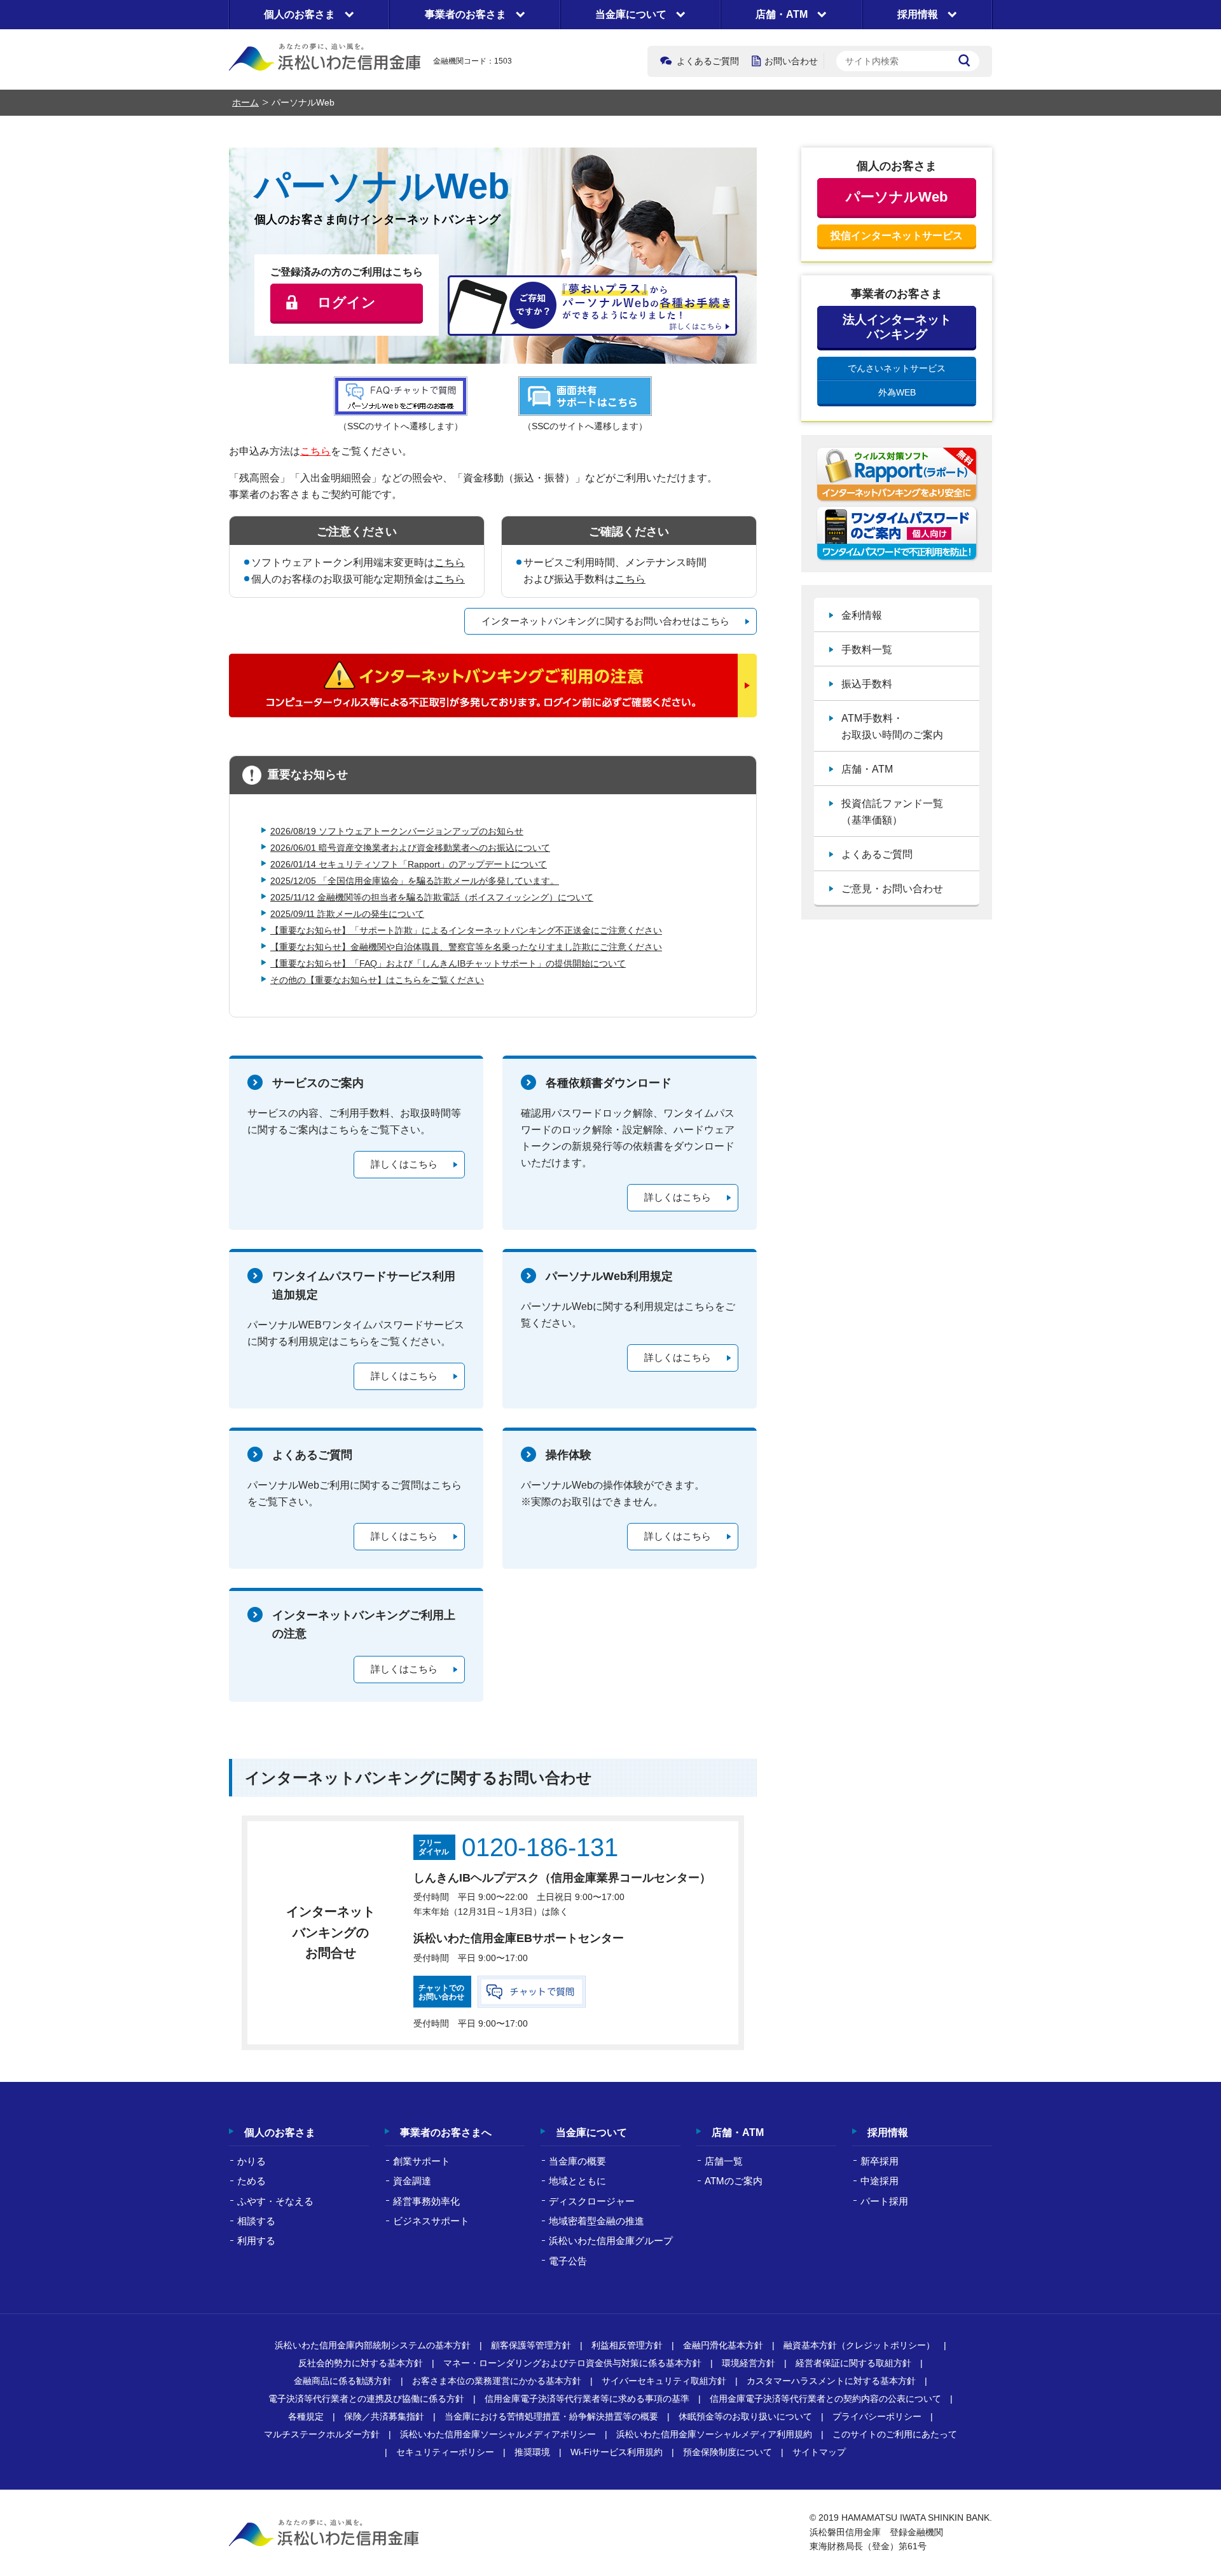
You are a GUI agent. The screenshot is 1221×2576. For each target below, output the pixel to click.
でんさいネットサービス (897, 368)
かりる (252, 2161)
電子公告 (568, 2261)
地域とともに (577, 2181)
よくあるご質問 (708, 61)
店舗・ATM (867, 769)
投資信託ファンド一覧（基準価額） (892, 812)
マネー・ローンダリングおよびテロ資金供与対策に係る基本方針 (572, 2363)
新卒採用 (880, 2161)
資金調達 (412, 2181)
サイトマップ (819, 2452)
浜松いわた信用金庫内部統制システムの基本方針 (373, 2345)
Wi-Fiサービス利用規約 (617, 2452)
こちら (315, 451)
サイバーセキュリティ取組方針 (664, 2381)
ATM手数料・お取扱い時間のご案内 (892, 727)
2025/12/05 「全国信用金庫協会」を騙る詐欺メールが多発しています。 (415, 881)
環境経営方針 (748, 2363)
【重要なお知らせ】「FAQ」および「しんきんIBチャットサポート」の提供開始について (448, 963)
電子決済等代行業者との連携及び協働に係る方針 (366, 2399)
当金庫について (591, 2132)
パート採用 (884, 2201)
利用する (256, 2241)
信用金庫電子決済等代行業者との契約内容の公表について (825, 2399)
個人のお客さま (280, 2132)
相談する (256, 2221)
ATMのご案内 (734, 2181)
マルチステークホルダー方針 (322, 2434)
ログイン (347, 302)
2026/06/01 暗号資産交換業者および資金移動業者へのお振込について (410, 848)
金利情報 (862, 615)
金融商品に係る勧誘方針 (343, 2381)
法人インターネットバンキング (897, 327)
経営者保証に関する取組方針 (853, 2363)
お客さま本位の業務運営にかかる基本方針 (497, 2381)
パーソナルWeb (897, 197)
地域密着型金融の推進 (597, 2221)
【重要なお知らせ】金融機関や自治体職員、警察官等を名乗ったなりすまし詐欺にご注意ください (466, 947)
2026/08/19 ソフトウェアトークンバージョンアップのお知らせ (397, 831)
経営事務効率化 (426, 2201)
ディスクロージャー (592, 2201)
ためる (252, 2181)
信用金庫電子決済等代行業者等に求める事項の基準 (587, 2399)
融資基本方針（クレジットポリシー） (859, 2345)
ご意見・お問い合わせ (892, 889)
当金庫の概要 (577, 2161)
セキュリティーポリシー (445, 2452)
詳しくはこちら (404, 1164)
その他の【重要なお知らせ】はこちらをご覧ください (377, 980)
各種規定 (306, 2416)
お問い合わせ (791, 61)
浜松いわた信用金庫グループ (611, 2241)
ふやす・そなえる (275, 2201)
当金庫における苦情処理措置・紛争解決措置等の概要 (551, 2416)
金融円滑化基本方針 (723, 2345)
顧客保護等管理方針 (531, 2345)
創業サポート (422, 2161)
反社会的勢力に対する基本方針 (361, 2363)
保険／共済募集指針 (384, 2416)
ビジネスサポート (431, 2221)
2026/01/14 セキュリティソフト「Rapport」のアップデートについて (409, 864)
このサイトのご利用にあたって (895, 2434)
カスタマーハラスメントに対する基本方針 (831, 2381)
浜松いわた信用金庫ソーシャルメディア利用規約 (714, 2434)
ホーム (245, 102)
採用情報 (888, 2132)
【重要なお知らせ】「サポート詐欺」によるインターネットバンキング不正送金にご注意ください (466, 930)
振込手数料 (867, 684)
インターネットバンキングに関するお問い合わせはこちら (605, 621)
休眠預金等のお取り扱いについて (745, 2416)
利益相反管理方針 (627, 2345)
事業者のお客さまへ (446, 2132)
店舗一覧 (724, 2161)
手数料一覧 (867, 650)
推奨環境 (532, 2452)
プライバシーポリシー (877, 2416)
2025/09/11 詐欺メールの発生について (347, 914)
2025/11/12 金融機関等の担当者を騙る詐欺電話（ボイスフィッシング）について (432, 897)
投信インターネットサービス (897, 236)
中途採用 (880, 2181)
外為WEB (897, 392)
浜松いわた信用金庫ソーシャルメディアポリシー (498, 2434)
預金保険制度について (728, 2452)
